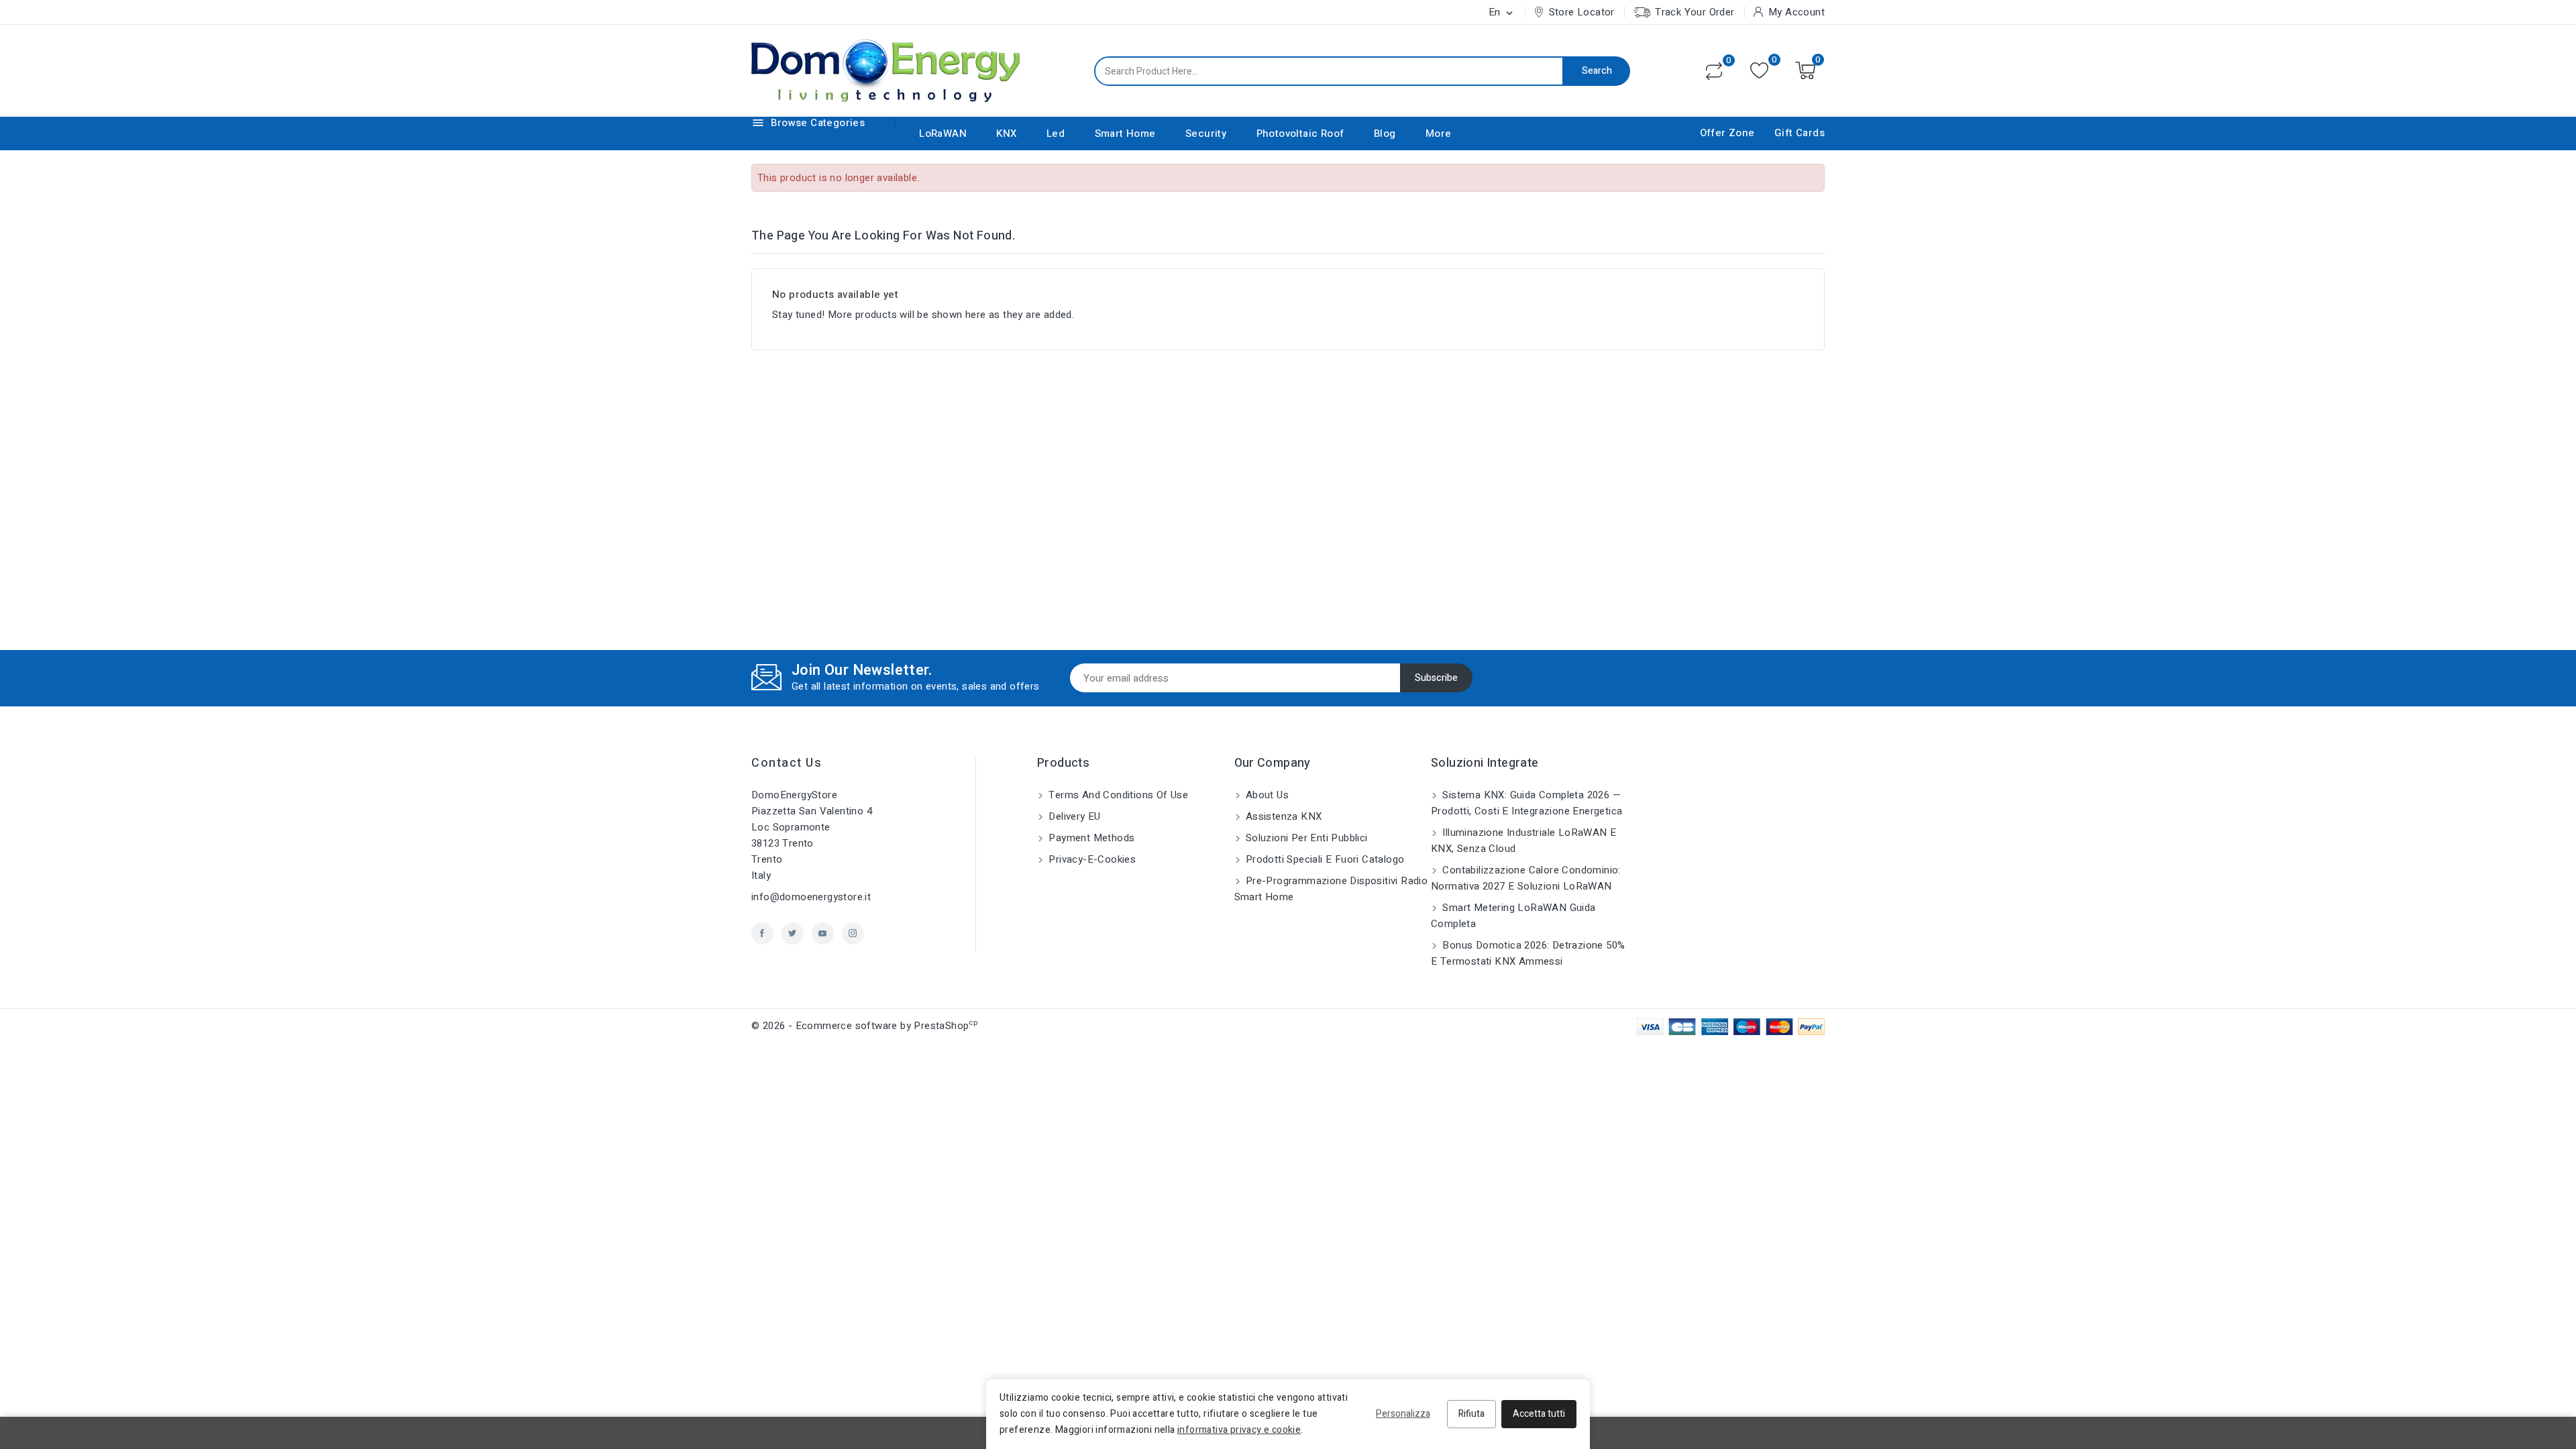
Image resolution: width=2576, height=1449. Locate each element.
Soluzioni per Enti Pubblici (1305, 838)
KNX (1006, 133)
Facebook (762, 933)
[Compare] (1714, 71)
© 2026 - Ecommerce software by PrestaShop (864, 1026)
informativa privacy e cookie (1239, 1430)
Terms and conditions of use (1117, 795)
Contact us (787, 763)
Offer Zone (1727, 133)
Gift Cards (1800, 133)
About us (1266, 795)
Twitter (793, 933)
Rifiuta (1471, 1414)
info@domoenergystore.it (811, 897)
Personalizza (1403, 1414)
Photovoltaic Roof (1300, 133)
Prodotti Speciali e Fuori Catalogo (1324, 859)
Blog (1385, 133)
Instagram (853, 933)
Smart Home (1125, 133)
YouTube (823, 933)
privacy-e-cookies (1091, 859)
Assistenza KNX (1283, 816)
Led (1056, 133)
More (1439, 133)
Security (1206, 133)
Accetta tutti (1539, 1414)
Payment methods (1090, 838)
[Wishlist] (1759, 71)
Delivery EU (1073, 816)
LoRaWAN (943, 133)
